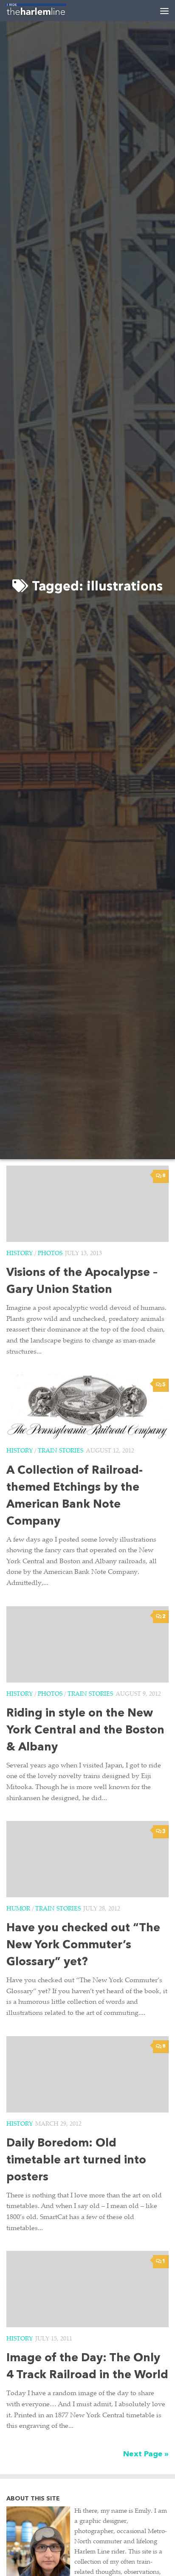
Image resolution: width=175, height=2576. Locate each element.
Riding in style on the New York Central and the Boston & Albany (85, 1731)
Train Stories (61, 1451)
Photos (50, 1254)
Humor (18, 1909)
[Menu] (164, 11)
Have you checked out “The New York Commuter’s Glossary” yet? (83, 1945)
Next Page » (146, 2454)
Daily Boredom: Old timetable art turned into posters (76, 2161)
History (20, 1254)
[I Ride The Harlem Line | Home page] (46, 11)
